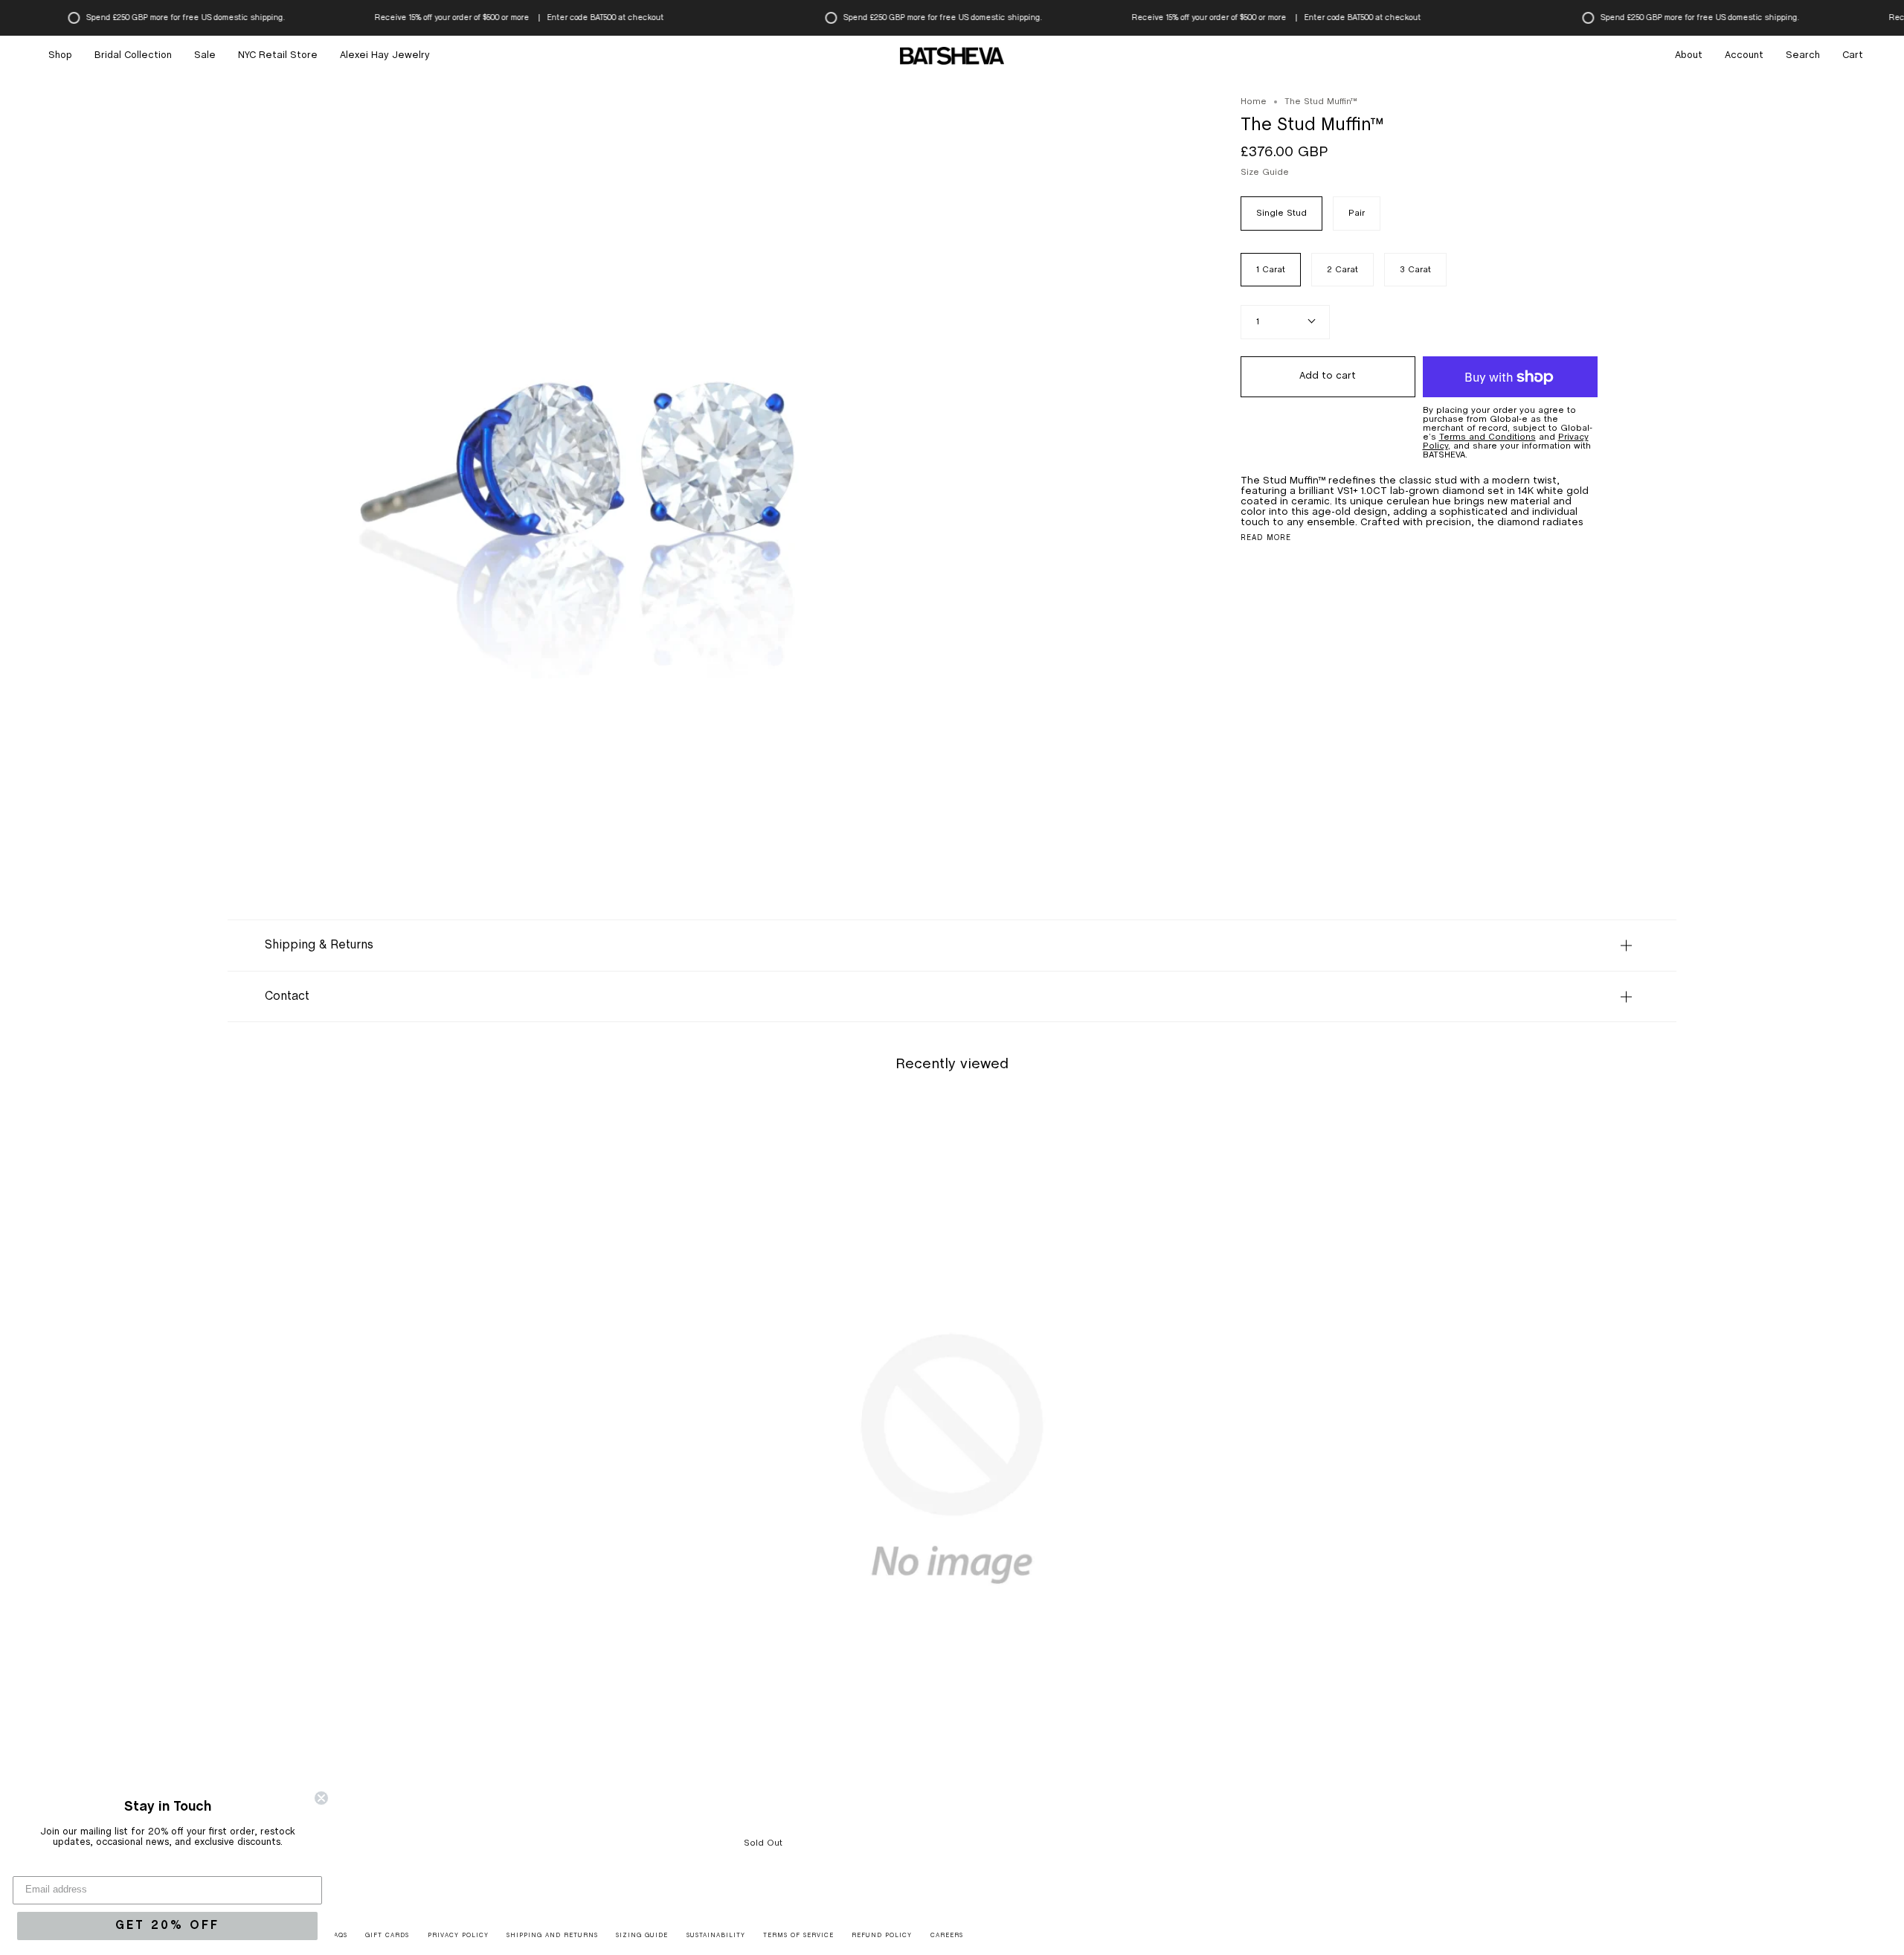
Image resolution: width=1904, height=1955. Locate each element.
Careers (947, 1936)
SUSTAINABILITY (716, 1936)
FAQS (339, 1936)
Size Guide (1265, 173)
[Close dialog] (321, 1798)
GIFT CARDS (387, 1936)
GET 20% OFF (167, 1926)
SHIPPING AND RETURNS (552, 1936)
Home (1254, 102)
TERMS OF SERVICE (798, 1936)
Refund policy (882, 1936)
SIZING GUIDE (642, 1936)
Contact (287, 996)
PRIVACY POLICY (458, 1936)
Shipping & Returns (319, 945)
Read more (1266, 539)
